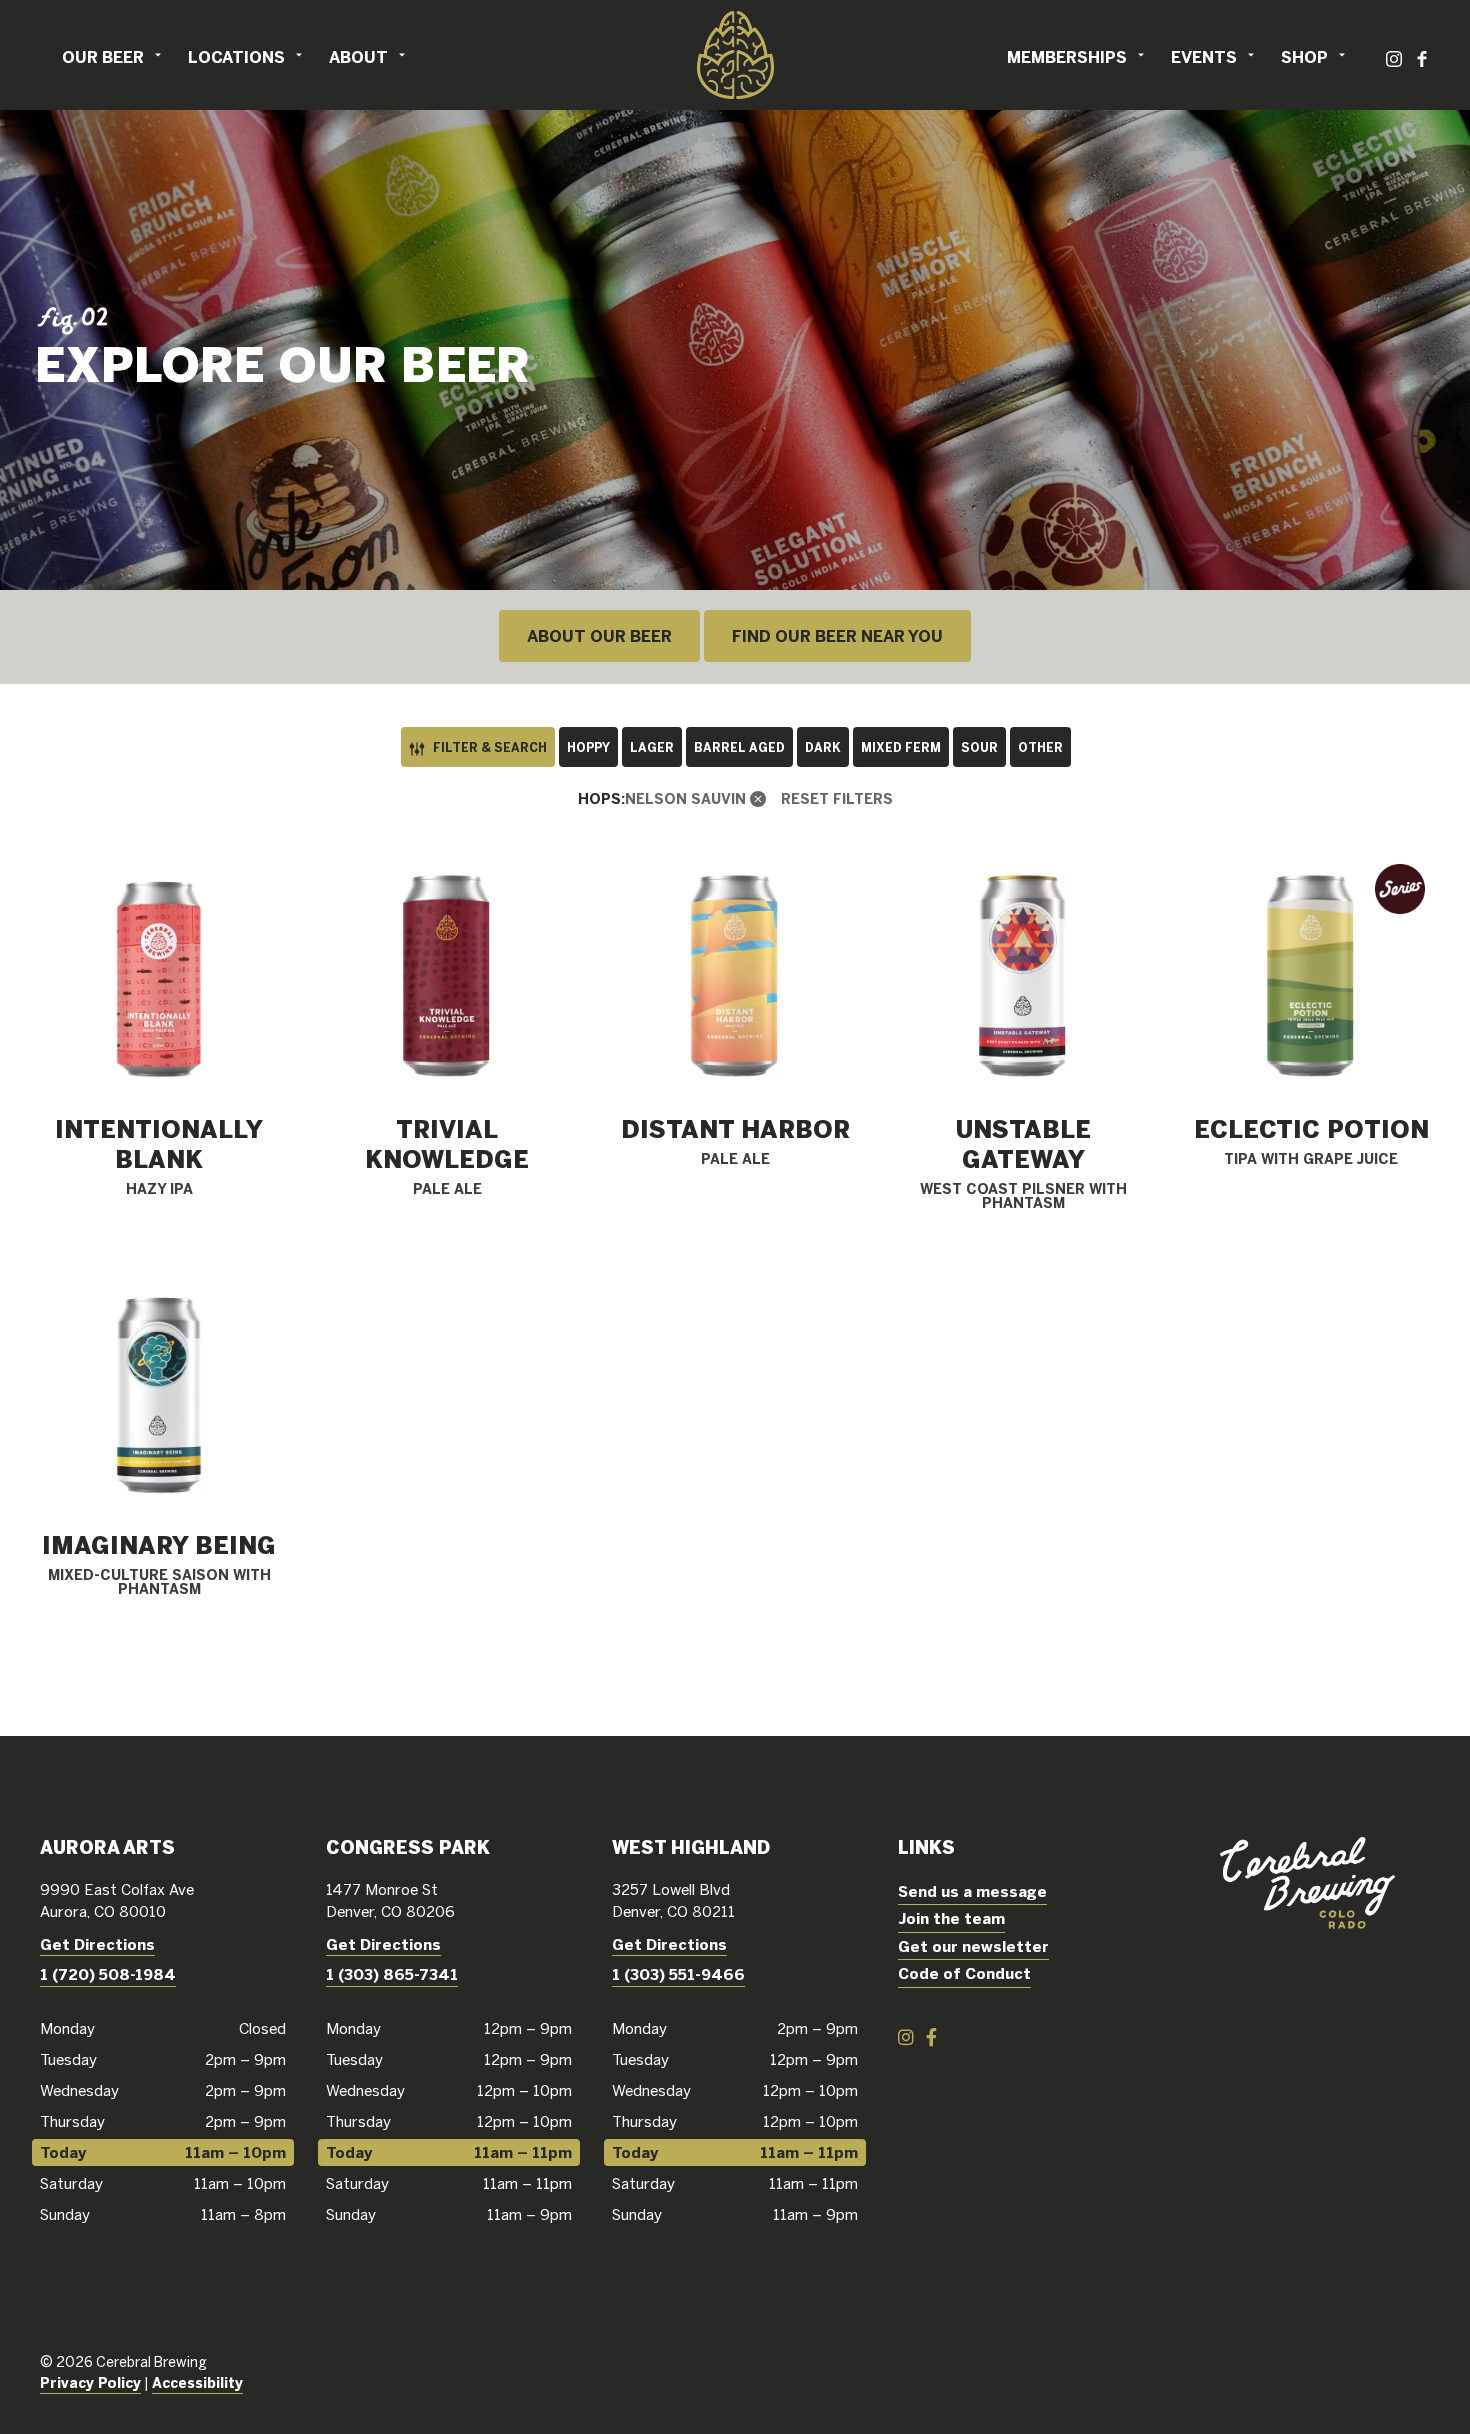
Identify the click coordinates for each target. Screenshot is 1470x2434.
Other (1040, 747)
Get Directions (97, 1944)
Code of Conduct (964, 1973)
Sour (979, 747)
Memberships (1067, 57)
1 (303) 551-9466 (678, 1974)
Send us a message (972, 1891)
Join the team (951, 1918)
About (358, 57)
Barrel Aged (739, 747)
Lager (652, 747)
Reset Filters (837, 799)
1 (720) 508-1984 (108, 1974)
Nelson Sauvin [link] (685, 799)
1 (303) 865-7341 (392, 1974)
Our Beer (103, 57)
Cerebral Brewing (735, 55)
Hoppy (588, 747)
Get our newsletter (973, 1946)
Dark (823, 747)
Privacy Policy (90, 2383)
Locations (236, 57)
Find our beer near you (837, 636)
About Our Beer (599, 636)
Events (1204, 57)
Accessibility (197, 2383)
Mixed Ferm (901, 747)
